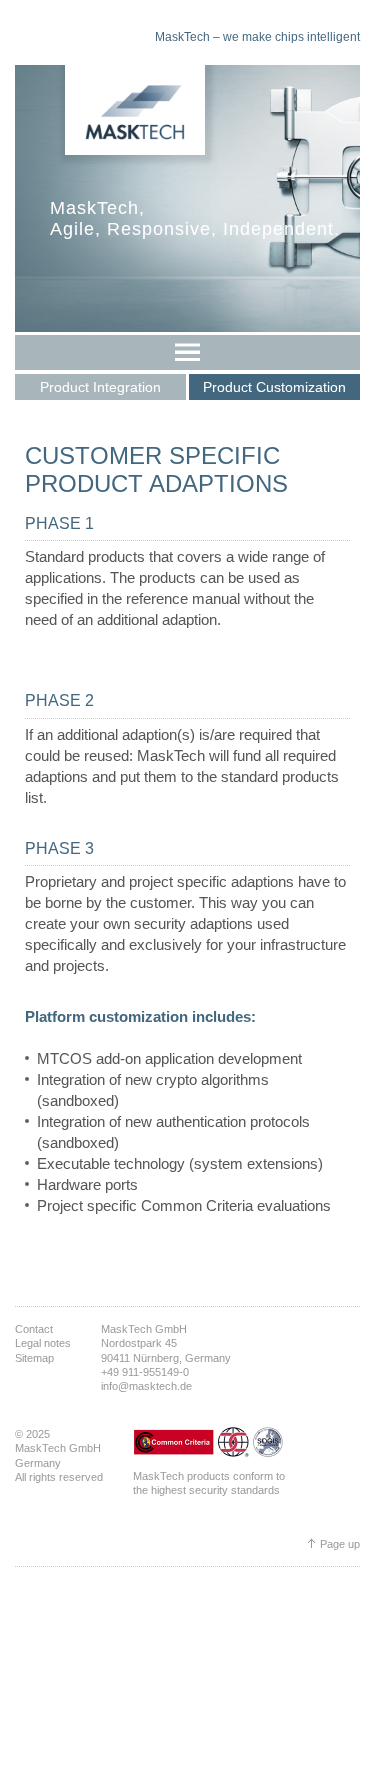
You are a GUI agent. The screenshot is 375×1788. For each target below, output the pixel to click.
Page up (340, 1544)
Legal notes (43, 1343)
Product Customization (274, 387)
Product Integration (100, 387)
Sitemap (34, 1358)
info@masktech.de (146, 1386)
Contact (34, 1329)
